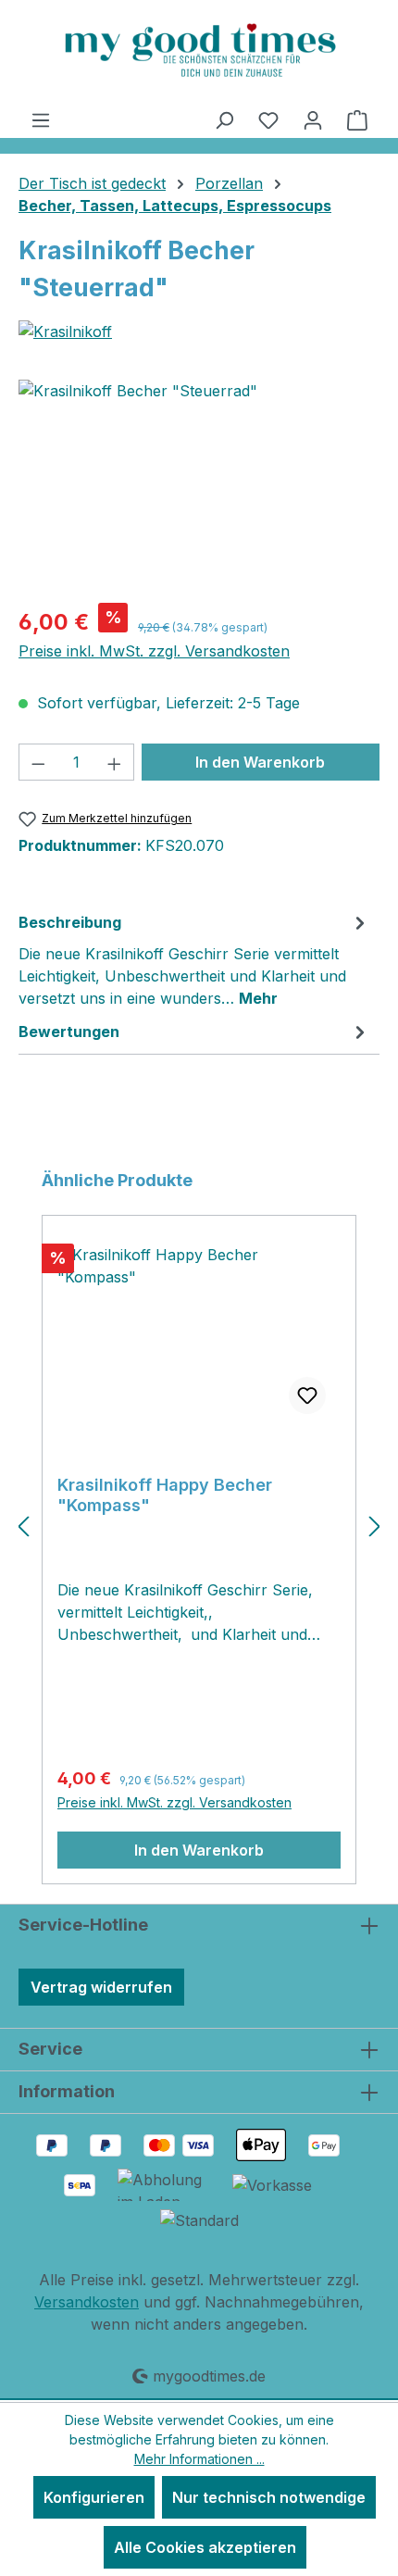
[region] (199, 484)
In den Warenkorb (260, 762)
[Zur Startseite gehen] (199, 50)
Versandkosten (87, 2302)
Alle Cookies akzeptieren (205, 2547)
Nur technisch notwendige (269, 2497)
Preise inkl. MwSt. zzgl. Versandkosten (154, 651)
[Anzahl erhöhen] (115, 762)
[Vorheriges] (23, 1526)
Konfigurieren (94, 2497)
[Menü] (41, 119)
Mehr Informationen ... (199, 2459)
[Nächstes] (375, 1526)
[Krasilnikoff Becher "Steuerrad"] (199, 484)
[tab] (194, 959)
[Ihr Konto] (313, 119)
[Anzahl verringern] (38, 762)
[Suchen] (224, 119)
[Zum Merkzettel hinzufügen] (307, 1395)
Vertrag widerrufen (101, 1987)
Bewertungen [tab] (69, 1032)
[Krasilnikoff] (199, 331)
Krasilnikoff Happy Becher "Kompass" (165, 1495)
